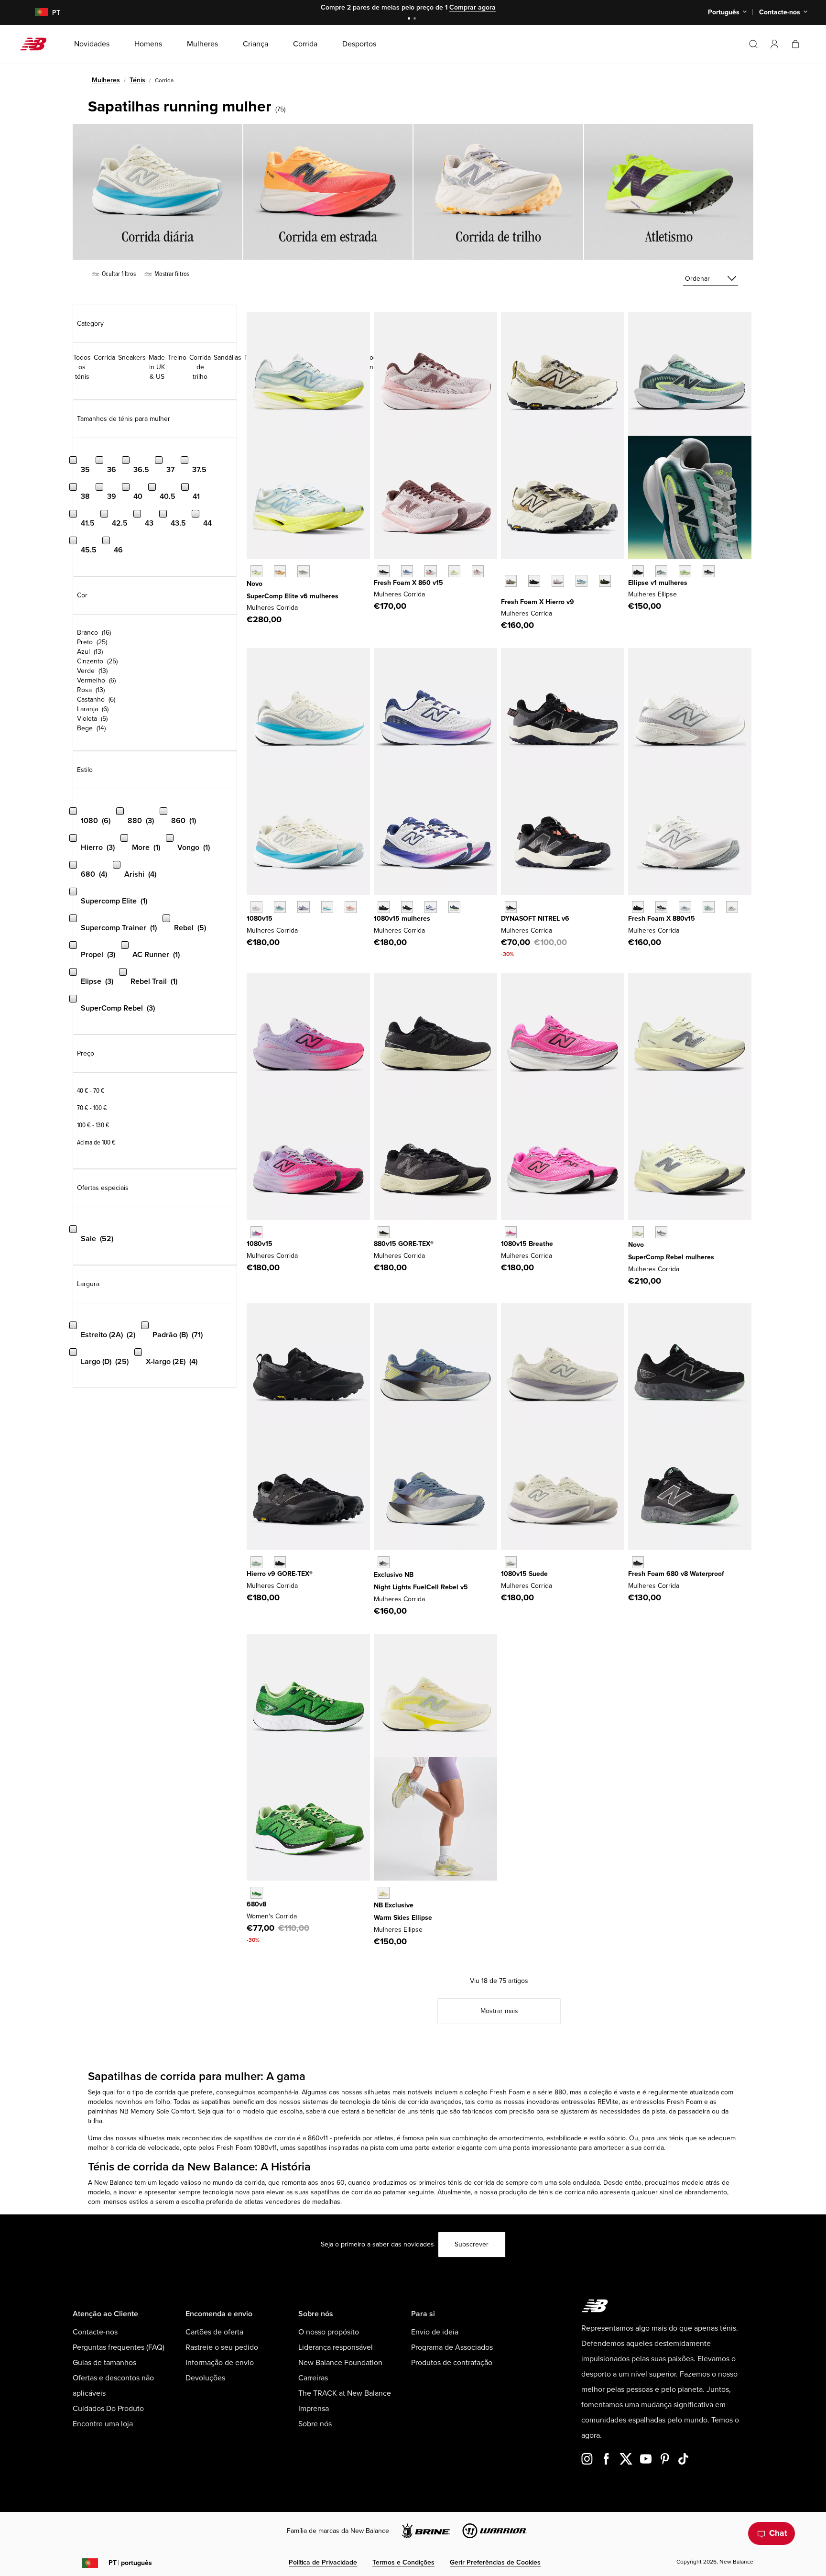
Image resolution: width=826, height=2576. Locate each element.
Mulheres (106, 80)
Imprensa (314, 2409)
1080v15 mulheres (402, 919)
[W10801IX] (511, 1232)
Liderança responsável (336, 2347)
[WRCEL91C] (256, 571)
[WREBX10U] (638, 1232)
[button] (774, 44)
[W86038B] (407, 571)
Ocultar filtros (118, 274)
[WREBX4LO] (661, 1232)
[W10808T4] (351, 907)
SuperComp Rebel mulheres (671, 1257)
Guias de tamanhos (104, 2363)
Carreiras (313, 2378)
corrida (165, 2092)
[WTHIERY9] (511, 581)
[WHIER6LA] (581, 581)
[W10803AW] (384, 907)
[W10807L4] (256, 907)
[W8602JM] (430, 571)
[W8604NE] (384, 571)
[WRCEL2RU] (280, 571)
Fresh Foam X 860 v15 (408, 583)
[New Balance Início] (37, 44)
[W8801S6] (732, 907)
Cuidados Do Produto (108, 2409)
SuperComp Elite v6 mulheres (293, 596)
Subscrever (472, 2244)
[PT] (36, 13)
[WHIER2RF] (558, 581)
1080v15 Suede (524, 1574)
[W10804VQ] (511, 1562)
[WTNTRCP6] (511, 907)
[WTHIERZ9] (534, 581)
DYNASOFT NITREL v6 (535, 919)
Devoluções (205, 2378)
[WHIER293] (605, 581)
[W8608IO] (454, 571)
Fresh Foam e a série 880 (528, 2092)
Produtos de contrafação (452, 2363)
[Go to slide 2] (416, 19)
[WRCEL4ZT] (303, 571)
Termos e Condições (403, 2562)
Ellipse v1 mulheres (658, 583)
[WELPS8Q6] (638, 571)
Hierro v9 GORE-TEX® (280, 1574)
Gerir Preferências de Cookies (495, 2562)
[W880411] (685, 907)
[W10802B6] (303, 907)
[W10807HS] (280, 907)
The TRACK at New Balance (345, 2393)
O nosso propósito (329, 2332)
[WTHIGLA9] (256, 1562)
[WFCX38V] (384, 1562)
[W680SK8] (256, 1893)
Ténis (137, 80)
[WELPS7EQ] (709, 571)
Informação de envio (220, 2363)
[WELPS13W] (661, 571)
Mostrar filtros (171, 274)
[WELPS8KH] (384, 1893)
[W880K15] (638, 907)
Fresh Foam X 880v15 (662, 919)
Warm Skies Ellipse (403, 1918)
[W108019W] (454, 907)
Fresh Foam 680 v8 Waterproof (676, 1574)
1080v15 (260, 919)
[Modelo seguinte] (506, 595)
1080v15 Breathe (527, 1244)
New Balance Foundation (340, 2363)
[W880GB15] (384, 1232)
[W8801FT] (709, 907)
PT (130, 2563)
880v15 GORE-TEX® (404, 1244)
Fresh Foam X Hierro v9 (538, 602)
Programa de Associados (452, 2347)
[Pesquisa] (753, 44)
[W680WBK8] (638, 1562)
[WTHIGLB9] (280, 1562)
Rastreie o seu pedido (222, 2347)
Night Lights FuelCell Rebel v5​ (421, 1587)
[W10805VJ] (327, 907)
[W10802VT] (256, 1232)
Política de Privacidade (323, 2562)
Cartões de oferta (214, 2332)
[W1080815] (407, 907)
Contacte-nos (95, 2332)
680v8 (256, 1904)
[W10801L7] (430, 907)
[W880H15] (661, 907)
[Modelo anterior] (506, 570)
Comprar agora (473, 7)
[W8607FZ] (478, 571)
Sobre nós (315, 2424)
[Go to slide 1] (410, 19)
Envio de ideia (435, 2332)
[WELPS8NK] (685, 571)
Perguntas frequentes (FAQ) (119, 2347)
